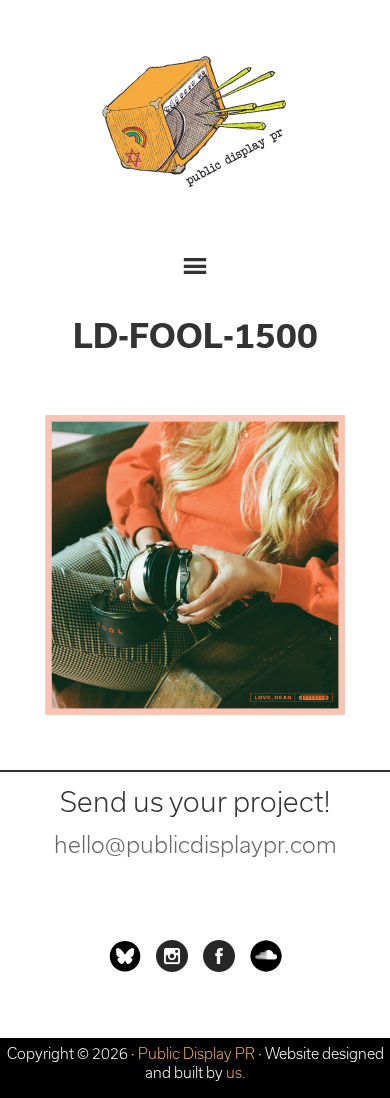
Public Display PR (195, 125)
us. (236, 1072)
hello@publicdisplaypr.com (195, 844)
